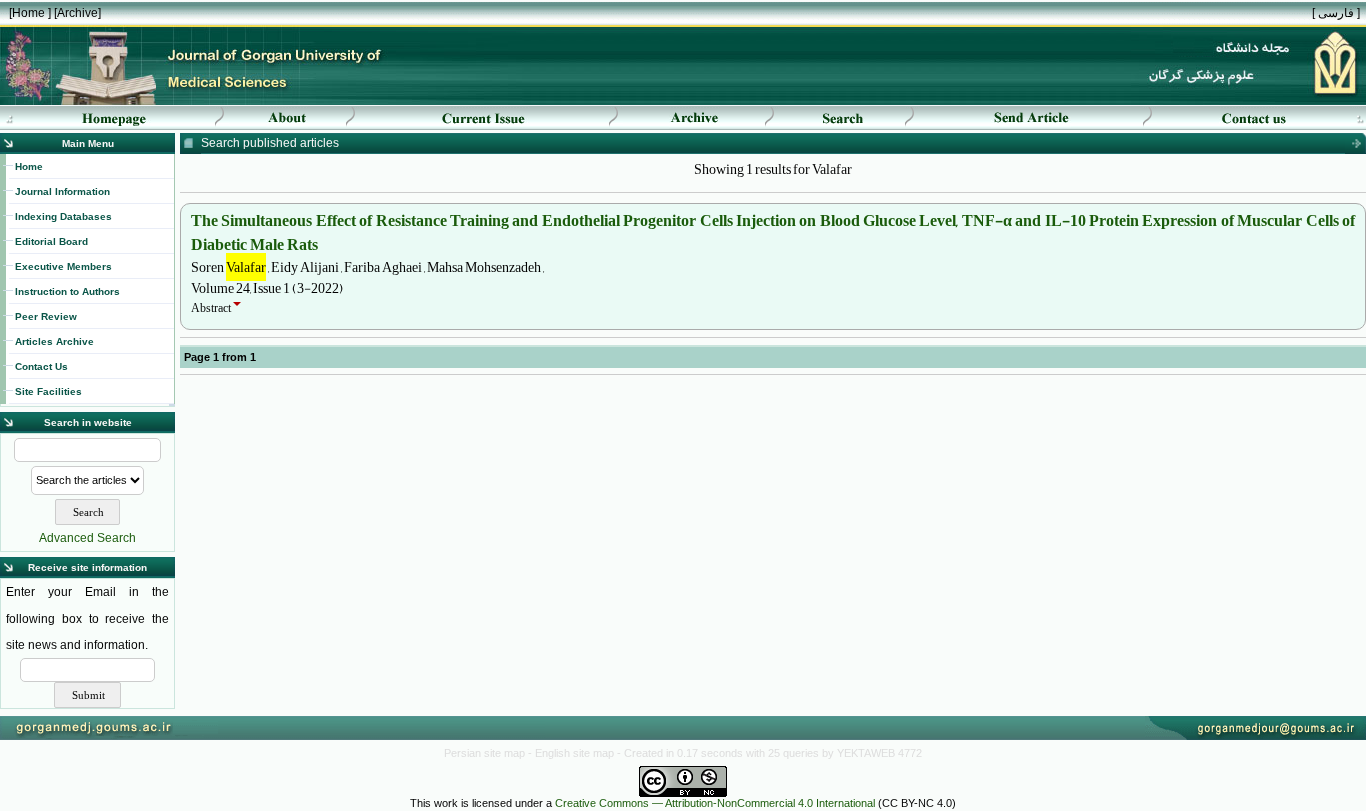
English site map (576, 753)
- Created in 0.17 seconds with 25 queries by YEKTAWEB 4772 (769, 753)
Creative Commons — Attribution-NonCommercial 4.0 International (715, 803)
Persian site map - (489, 753)
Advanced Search (87, 538)
